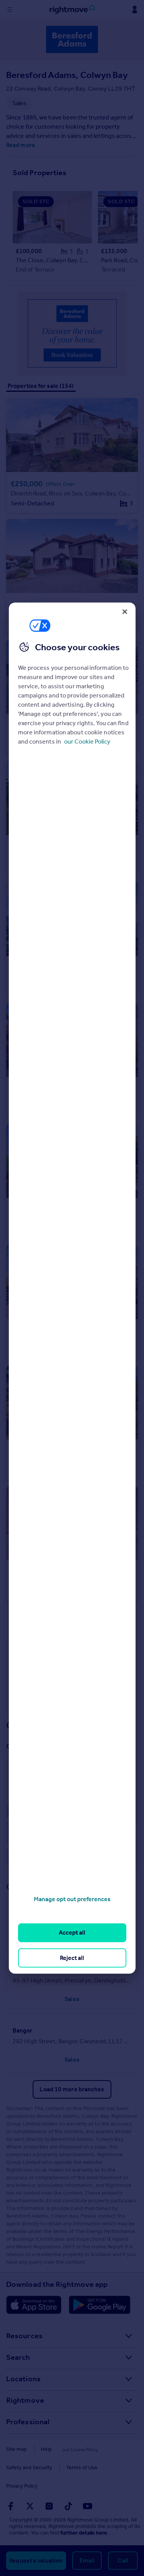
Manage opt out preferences (72, 1899)
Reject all (72, 1957)
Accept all (72, 1932)
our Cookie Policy (87, 741)
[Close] (125, 611)
